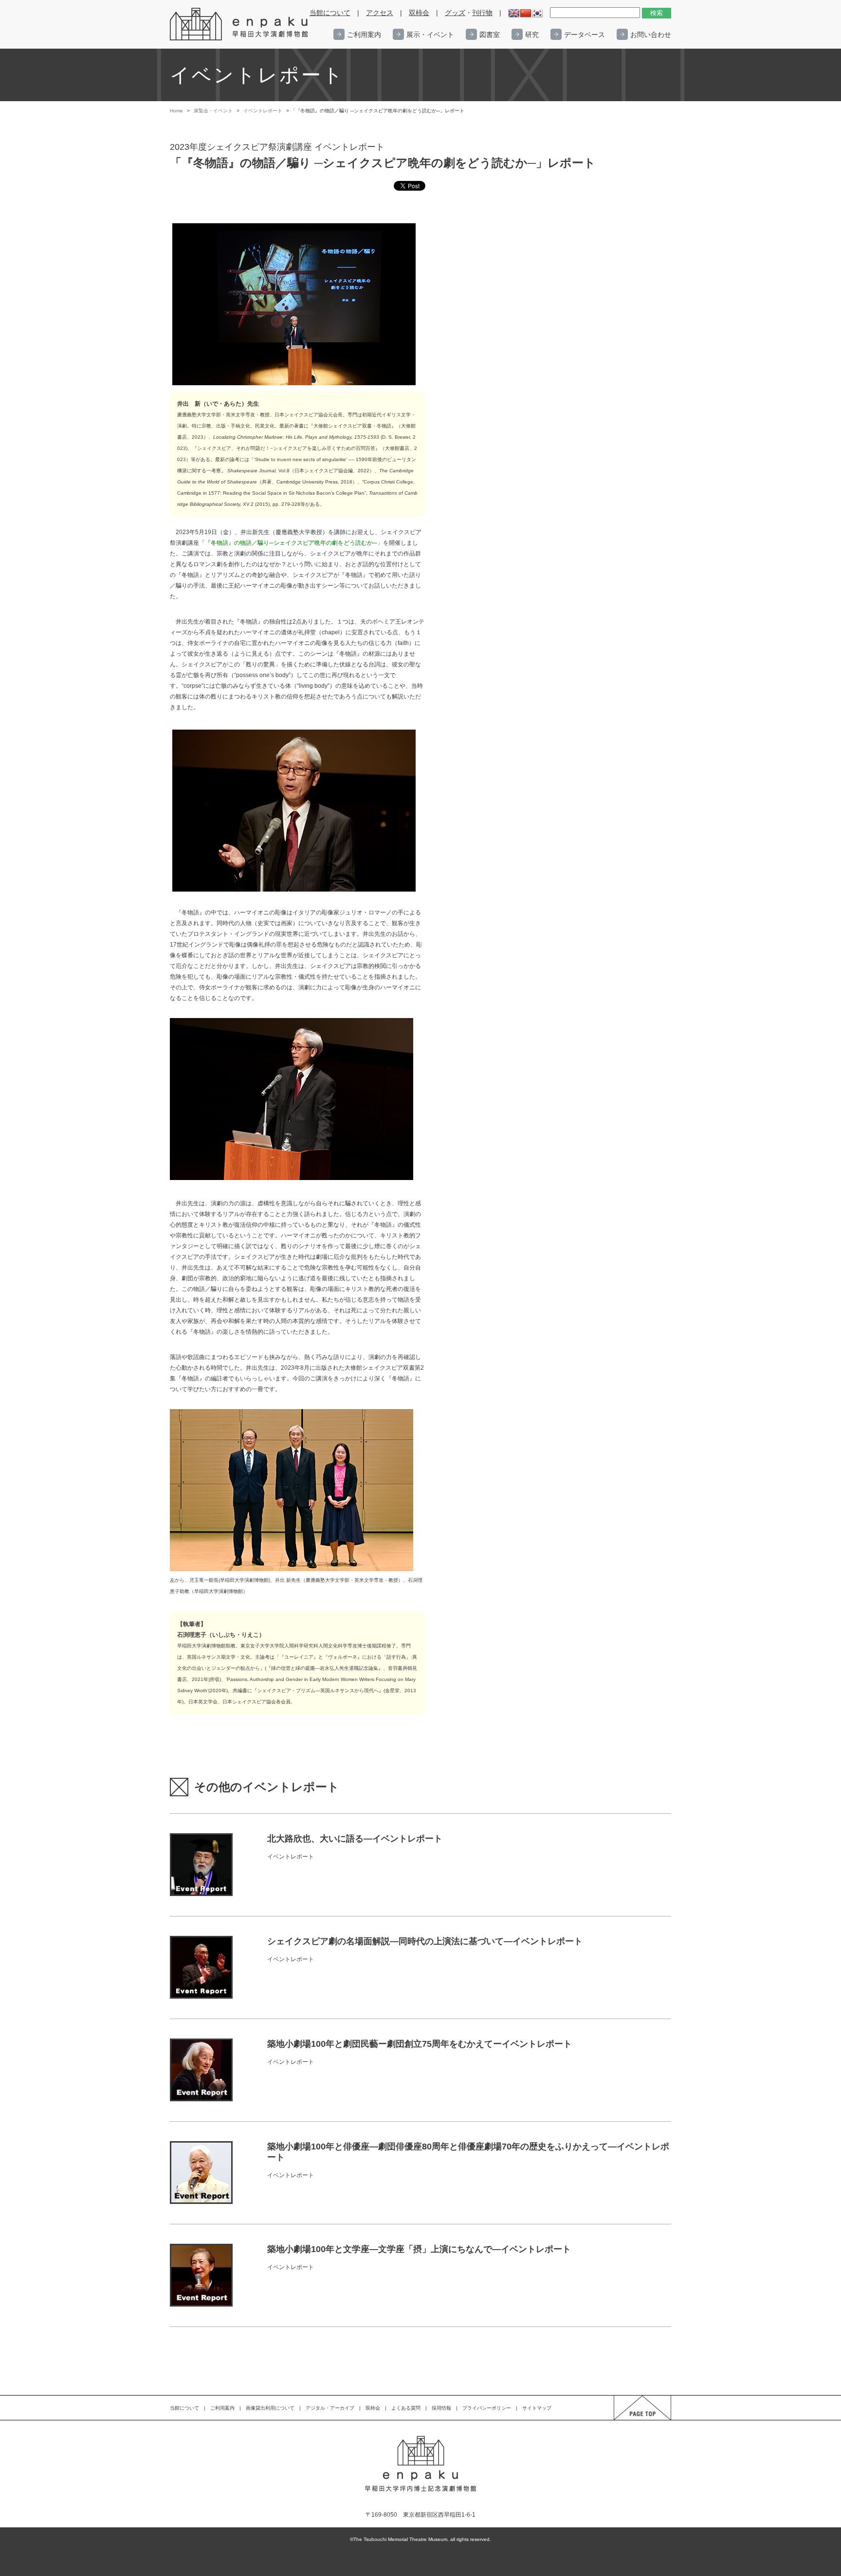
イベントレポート (263, 111)
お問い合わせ (651, 35)
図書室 (490, 35)
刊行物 (482, 13)
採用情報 (441, 2408)
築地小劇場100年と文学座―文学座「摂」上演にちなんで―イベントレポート (419, 2249)
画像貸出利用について (270, 2408)
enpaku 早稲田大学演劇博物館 (239, 24)
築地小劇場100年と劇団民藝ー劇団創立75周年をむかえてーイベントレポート (420, 2044)
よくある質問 (406, 2408)
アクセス (380, 13)
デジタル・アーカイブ (330, 2408)
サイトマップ (537, 2408)
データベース (585, 35)
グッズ (455, 13)
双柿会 (419, 13)
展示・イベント (430, 35)
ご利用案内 (364, 35)
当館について (330, 13)
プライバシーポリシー (487, 2408)
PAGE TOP (633, 2420)
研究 (532, 35)
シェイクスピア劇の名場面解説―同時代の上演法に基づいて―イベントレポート (425, 1941)
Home (176, 111)
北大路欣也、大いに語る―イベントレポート (355, 1839)
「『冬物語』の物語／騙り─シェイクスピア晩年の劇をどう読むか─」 (291, 543)
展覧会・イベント (213, 111)
